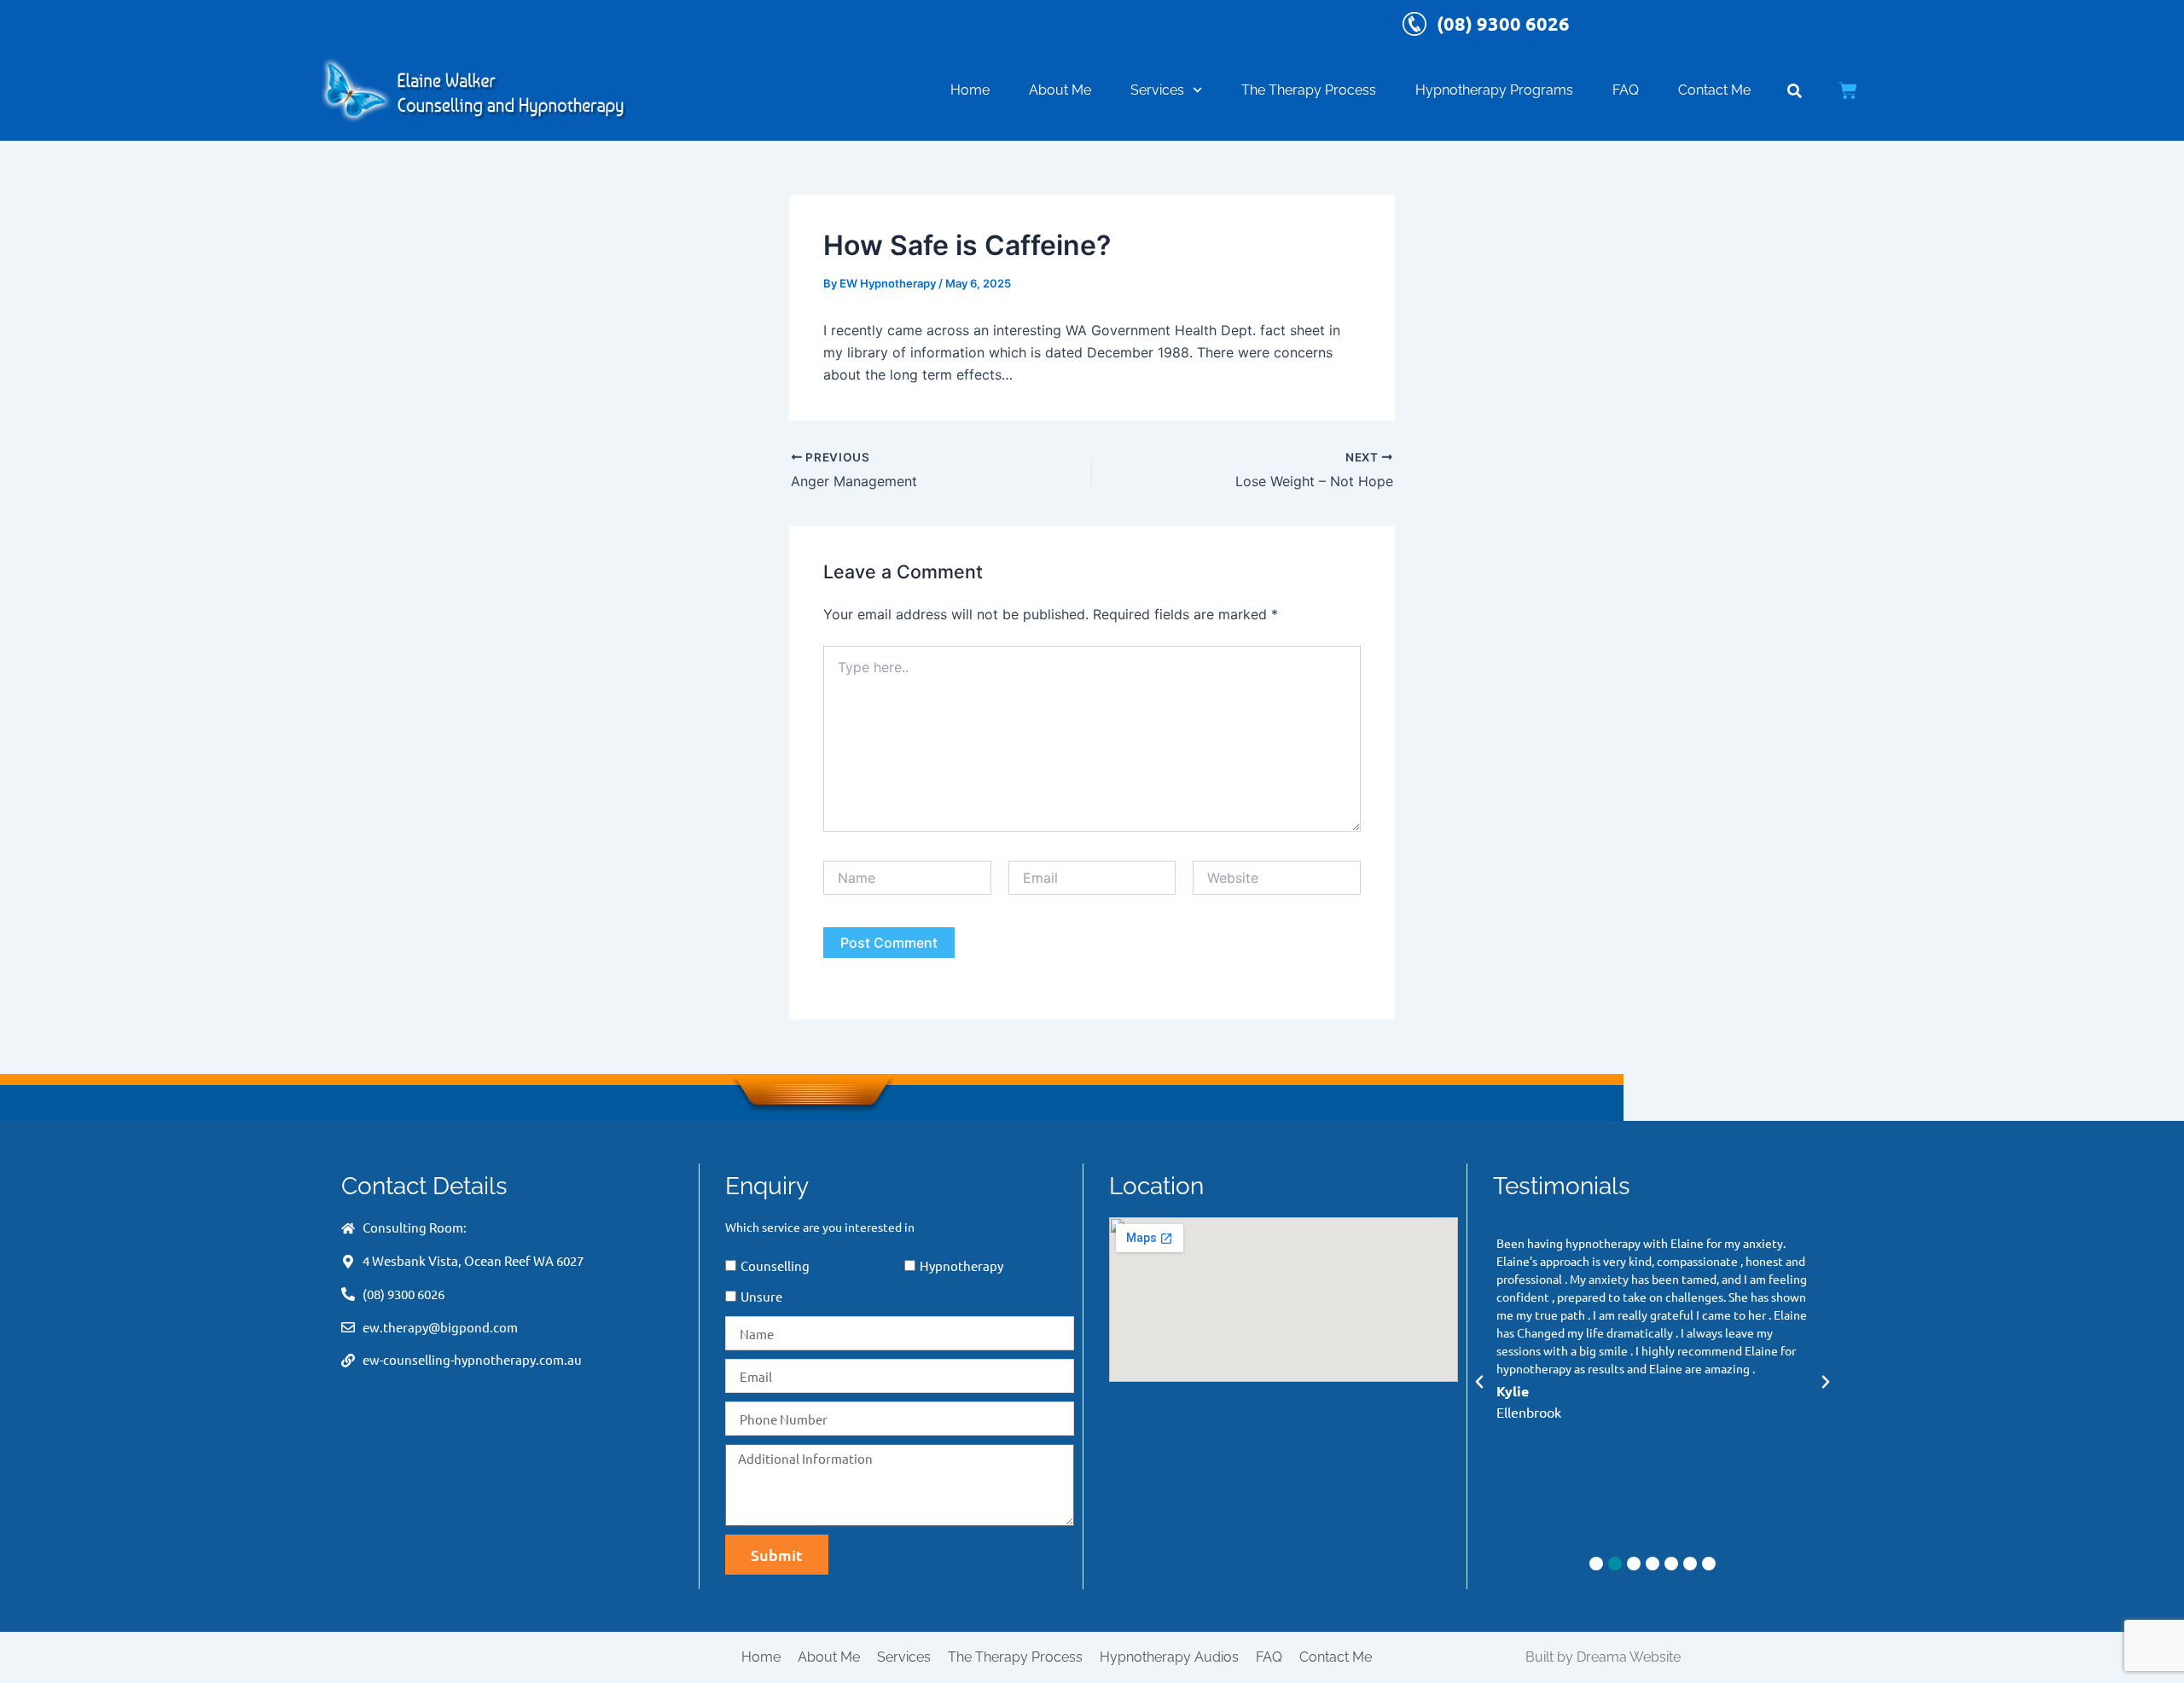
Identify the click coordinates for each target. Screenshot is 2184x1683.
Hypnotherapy (961, 1265)
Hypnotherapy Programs (1494, 90)
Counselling (775, 1265)
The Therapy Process (1309, 90)
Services (1157, 90)
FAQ (1626, 90)
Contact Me (1714, 90)
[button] (1479, 1382)
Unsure (761, 1296)
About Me (1060, 90)
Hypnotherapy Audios (1169, 1657)
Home (970, 90)
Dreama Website (1629, 1657)
